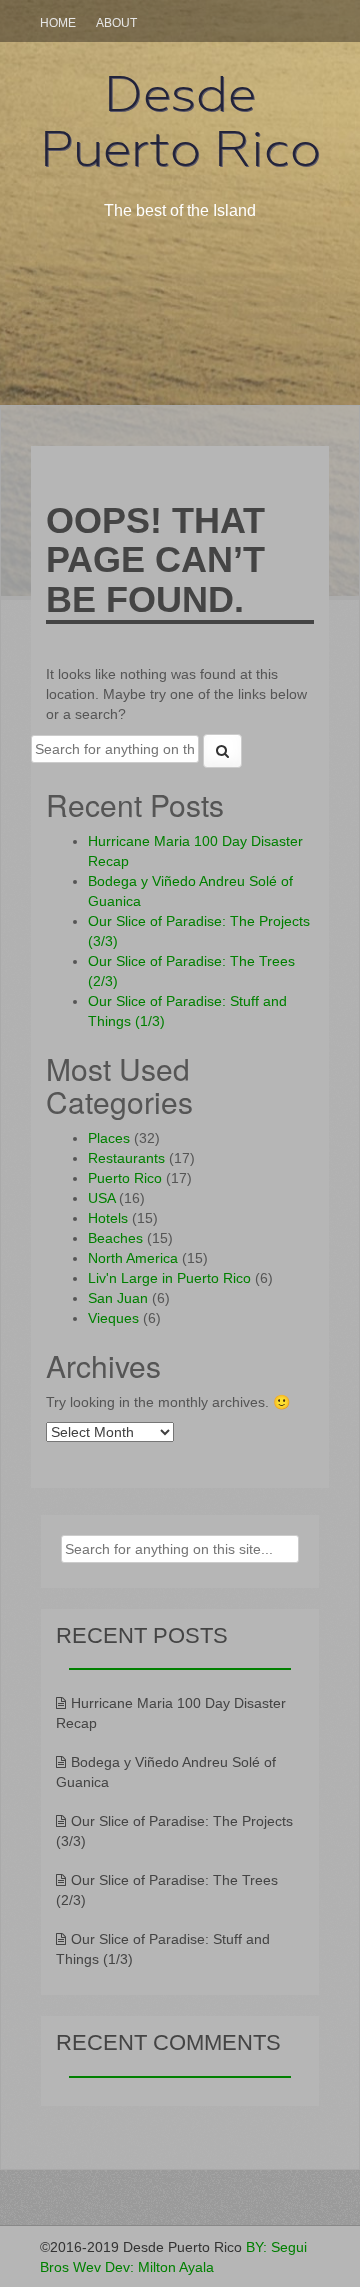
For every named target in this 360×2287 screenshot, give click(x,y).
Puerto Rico (125, 1178)
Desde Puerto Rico (180, 121)
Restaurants (126, 1158)
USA (101, 1198)
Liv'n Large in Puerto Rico (169, 1278)
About (116, 23)
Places (109, 1138)
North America (133, 1258)
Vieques (113, 1318)
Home (58, 23)
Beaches (115, 1238)
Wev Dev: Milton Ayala (143, 2267)
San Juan (118, 1298)
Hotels (108, 1218)
